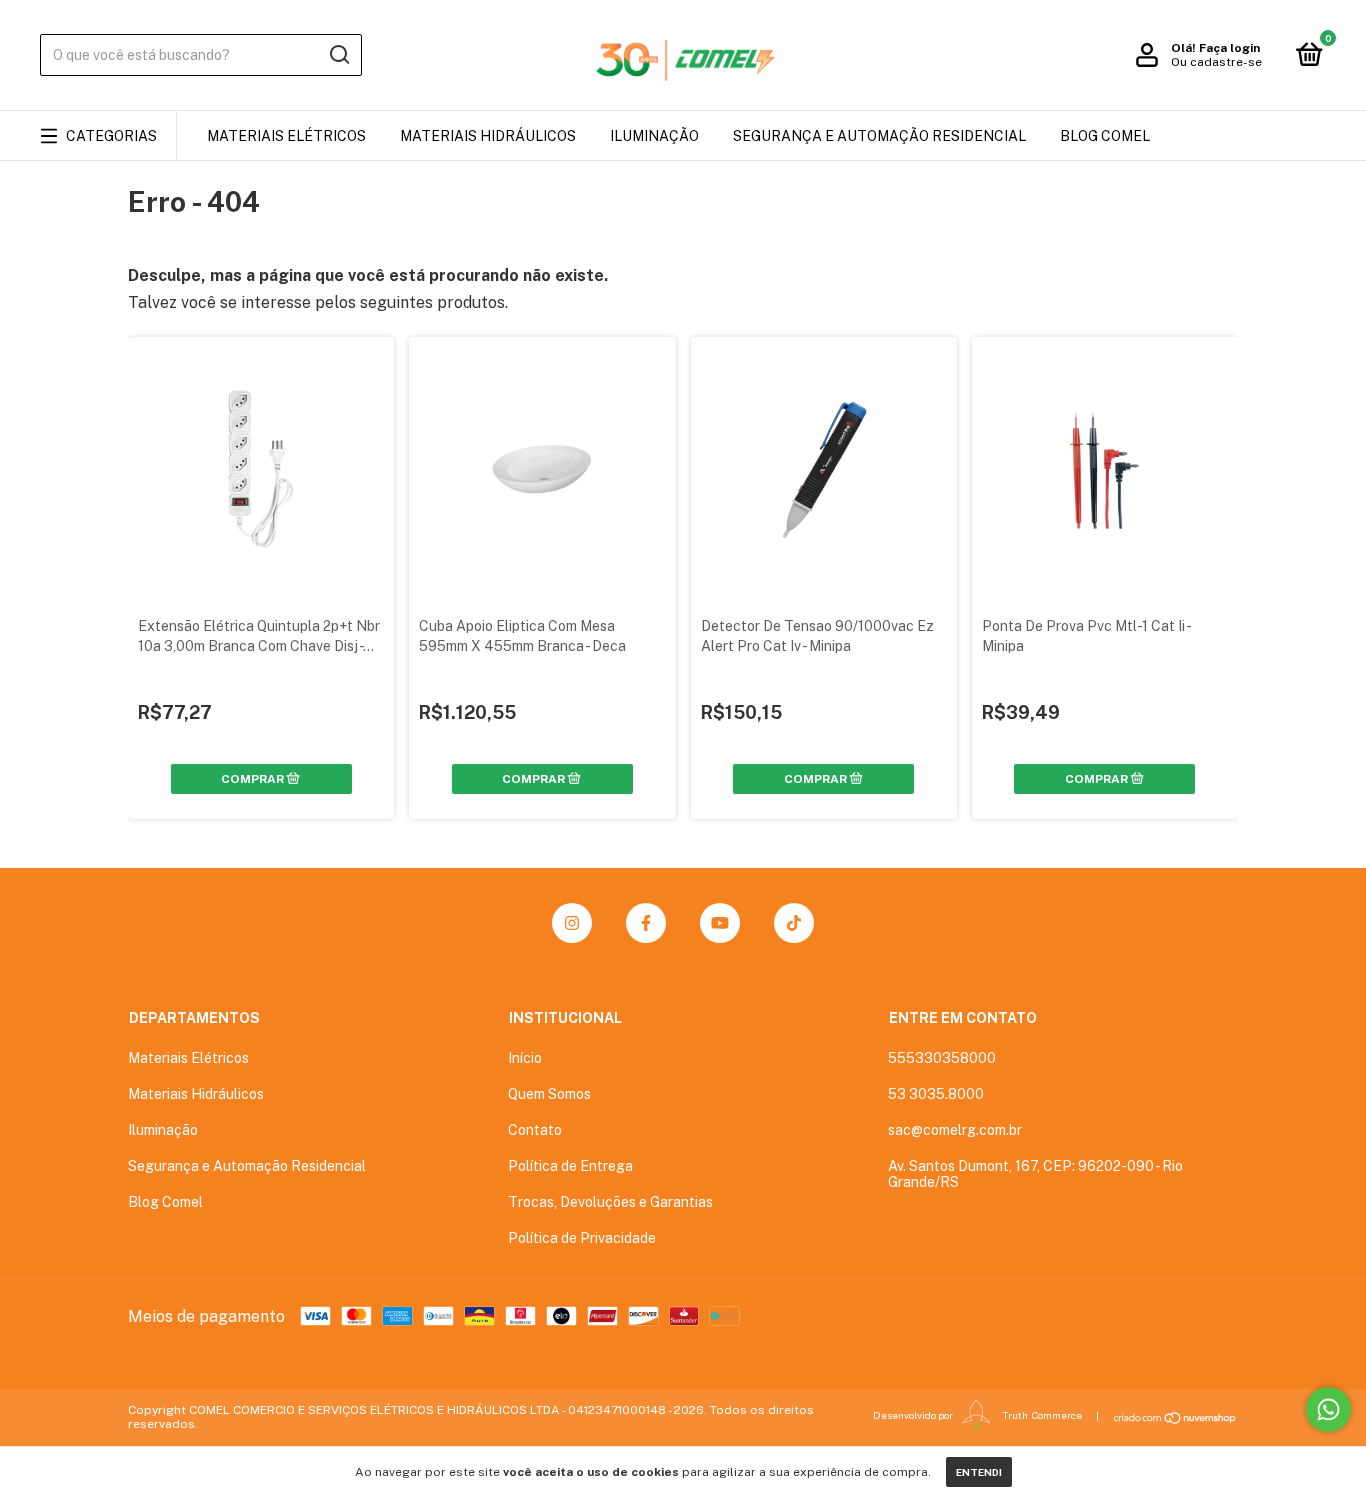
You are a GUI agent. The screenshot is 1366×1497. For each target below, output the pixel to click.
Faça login (1229, 48)
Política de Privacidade (582, 1238)
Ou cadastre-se (1216, 62)
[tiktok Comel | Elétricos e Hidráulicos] (794, 923)
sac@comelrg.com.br (955, 1130)
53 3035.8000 (936, 1094)
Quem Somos (549, 1094)
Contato (535, 1130)
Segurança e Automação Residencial (879, 136)
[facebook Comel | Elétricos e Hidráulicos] (646, 923)
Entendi (979, 1472)
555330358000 (942, 1058)
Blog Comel (1105, 136)
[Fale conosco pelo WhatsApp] (1328, 1409)
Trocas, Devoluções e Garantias (610, 1202)
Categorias (111, 136)
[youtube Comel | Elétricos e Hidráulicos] (720, 923)
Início (525, 1058)
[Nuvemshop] (1175, 1418)
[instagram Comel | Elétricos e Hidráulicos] (572, 923)
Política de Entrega (570, 1166)
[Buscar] (338, 55)
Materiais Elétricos (286, 136)
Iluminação (654, 136)
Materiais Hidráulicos (488, 136)
